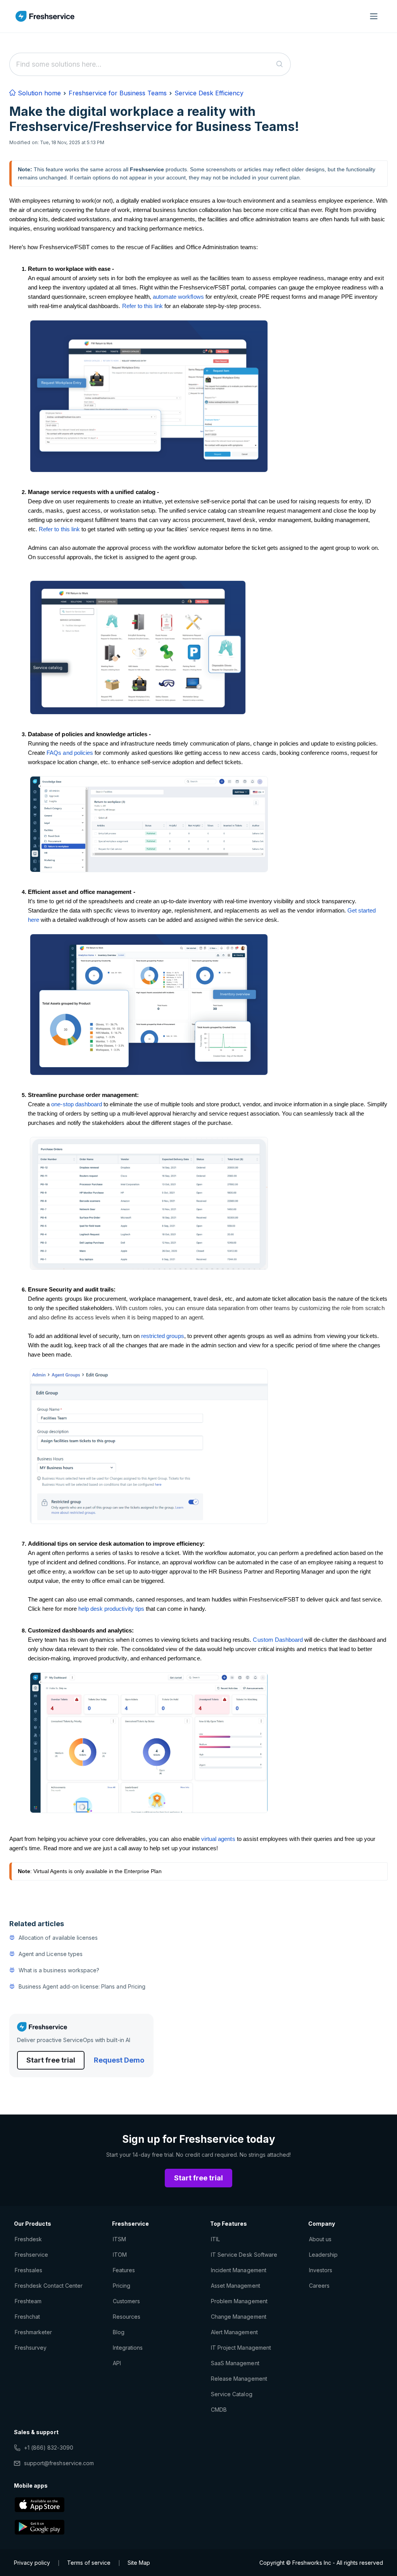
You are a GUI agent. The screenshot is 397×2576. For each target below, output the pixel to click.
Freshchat (27, 2317)
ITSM (119, 2239)
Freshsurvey (31, 2348)
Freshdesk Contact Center (49, 2286)
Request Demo (119, 2060)
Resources (127, 2317)
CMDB (219, 2410)
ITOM (120, 2255)
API (117, 2363)
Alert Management (234, 2332)
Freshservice (31, 2255)
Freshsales (28, 2270)
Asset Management (236, 2286)
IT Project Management (241, 2348)
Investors (321, 2270)
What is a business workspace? (59, 1970)
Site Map (139, 2563)
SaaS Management (235, 2363)
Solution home (38, 93)
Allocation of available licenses (58, 1938)
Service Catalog (232, 2394)
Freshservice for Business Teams (118, 93)
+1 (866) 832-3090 (49, 2448)
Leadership (323, 2255)
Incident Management (239, 2270)
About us (320, 2239)
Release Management (239, 2379)
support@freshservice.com (59, 2463)
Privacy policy (32, 2563)
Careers (319, 2286)
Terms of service (89, 2563)
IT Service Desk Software (244, 2255)
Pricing (122, 2286)
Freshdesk (28, 2239)
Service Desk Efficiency (209, 93)
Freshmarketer (34, 2332)
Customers (126, 2301)
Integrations (128, 2348)
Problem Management (239, 2301)
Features (124, 2270)
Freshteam (28, 2301)
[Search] (280, 64)
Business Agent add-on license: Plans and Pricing (82, 1986)
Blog (119, 2332)
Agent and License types (51, 1954)
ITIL (215, 2239)
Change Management (239, 2317)
